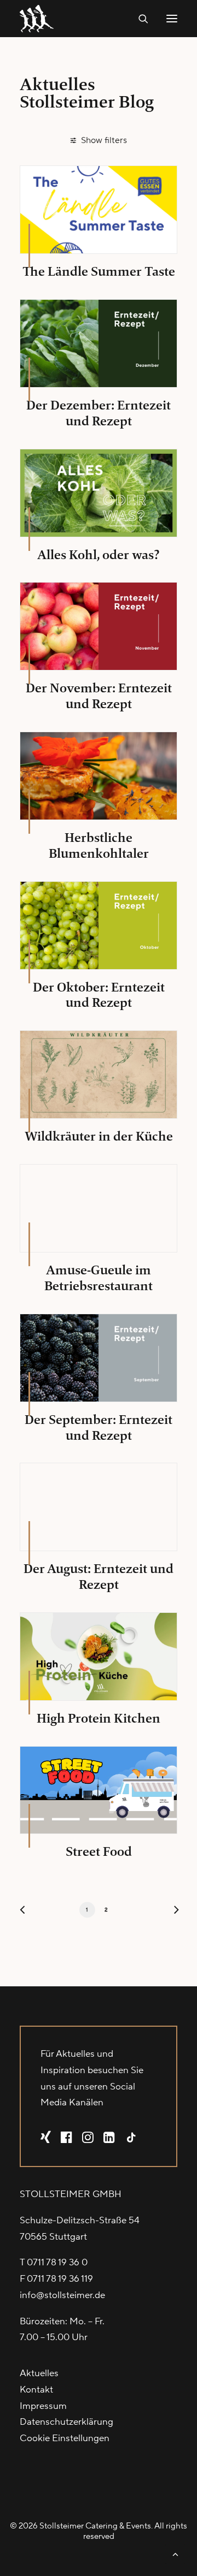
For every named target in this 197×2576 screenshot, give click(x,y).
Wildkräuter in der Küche (99, 1136)
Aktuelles (39, 2373)
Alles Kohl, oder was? (99, 555)
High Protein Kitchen (99, 1718)
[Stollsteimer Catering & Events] (39, 19)
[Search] (138, 19)
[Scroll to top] (175, 2554)
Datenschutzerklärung (66, 2422)
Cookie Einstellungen (65, 2438)
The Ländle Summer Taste (99, 271)
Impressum (43, 2406)
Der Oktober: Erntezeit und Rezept (99, 995)
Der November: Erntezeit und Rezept (99, 696)
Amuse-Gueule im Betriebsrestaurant (99, 1278)
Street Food (99, 1851)
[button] (172, 19)
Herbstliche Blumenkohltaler (99, 845)
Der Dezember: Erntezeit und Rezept (99, 413)
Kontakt (36, 2390)
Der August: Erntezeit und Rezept (99, 1577)
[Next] (172, 1912)
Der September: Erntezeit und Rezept (99, 1428)
